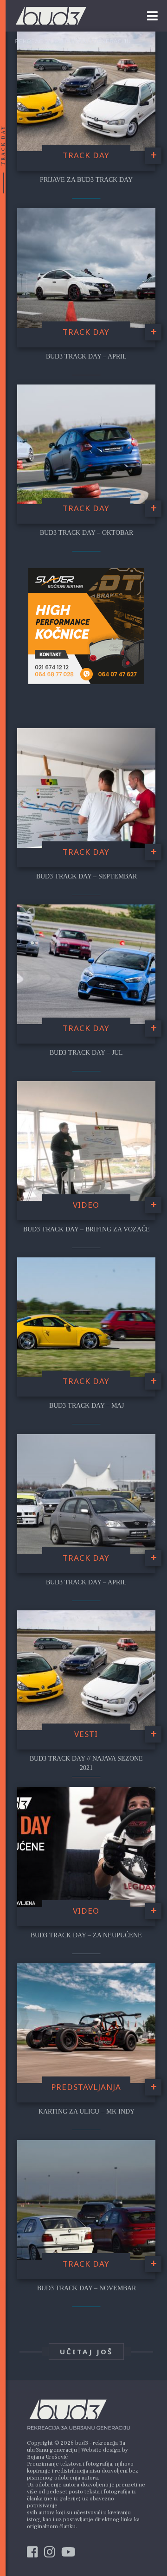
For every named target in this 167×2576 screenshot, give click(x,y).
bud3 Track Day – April (86, 356)
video (86, 1205)
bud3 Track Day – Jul (86, 1053)
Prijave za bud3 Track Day (86, 180)
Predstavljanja (86, 2087)
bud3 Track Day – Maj (87, 1406)
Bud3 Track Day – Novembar (87, 2288)
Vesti (86, 1734)
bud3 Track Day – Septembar (87, 876)
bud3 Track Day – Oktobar (87, 533)
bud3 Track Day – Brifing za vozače (87, 1229)
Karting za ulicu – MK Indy (87, 2111)
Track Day (86, 155)
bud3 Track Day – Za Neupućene (86, 1935)
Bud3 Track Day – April (86, 1582)
